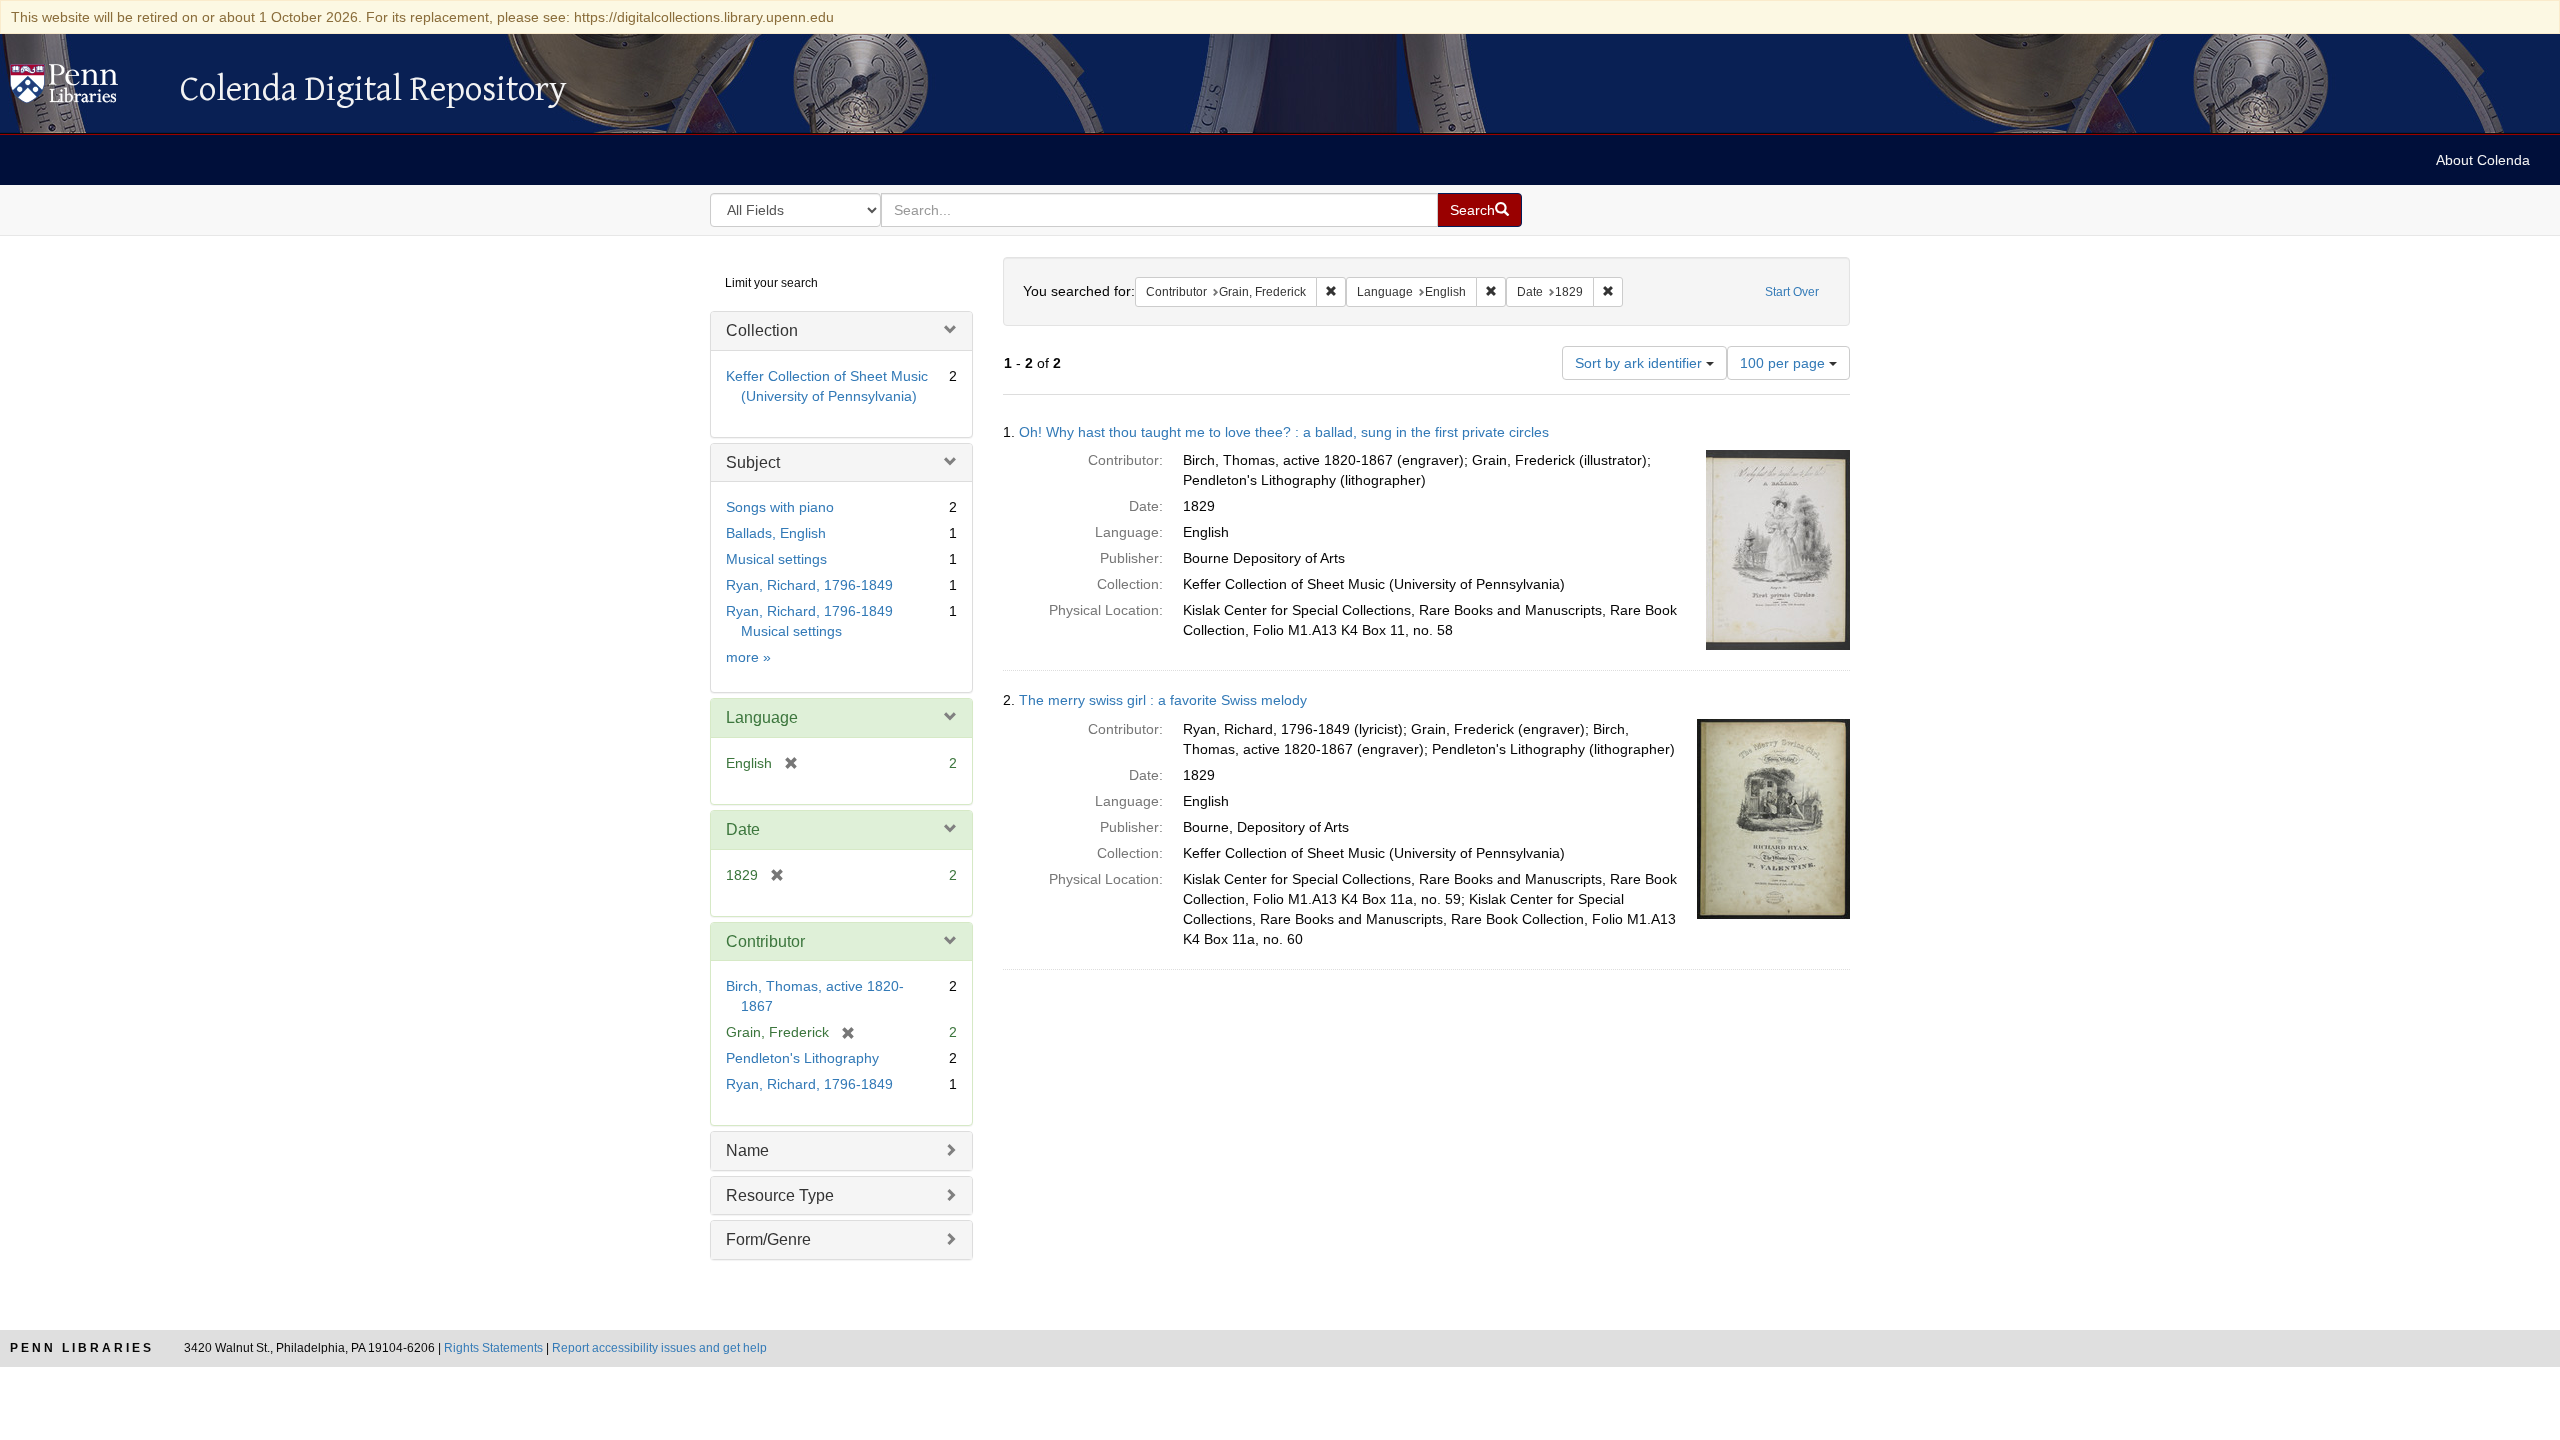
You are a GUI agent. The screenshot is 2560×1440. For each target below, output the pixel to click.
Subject (753, 462)
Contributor (765, 941)
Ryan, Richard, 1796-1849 (809, 585)
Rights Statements (493, 1348)
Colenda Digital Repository (85, 89)
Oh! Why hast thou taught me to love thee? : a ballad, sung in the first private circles (1284, 432)
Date (743, 829)
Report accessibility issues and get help (659, 1348)
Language (762, 717)
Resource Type (780, 1195)
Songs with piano (780, 507)
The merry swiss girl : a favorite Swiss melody (1163, 700)
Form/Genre (768, 1239)
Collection (762, 330)
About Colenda (2483, 160)
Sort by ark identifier (1640, 363)
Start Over (1792, 292)
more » (748, 657)
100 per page (1784, 363)
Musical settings (776, 559)
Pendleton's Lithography (802, 1058)
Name (747, 1150)
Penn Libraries (82, 1348)
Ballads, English (776, 533)
